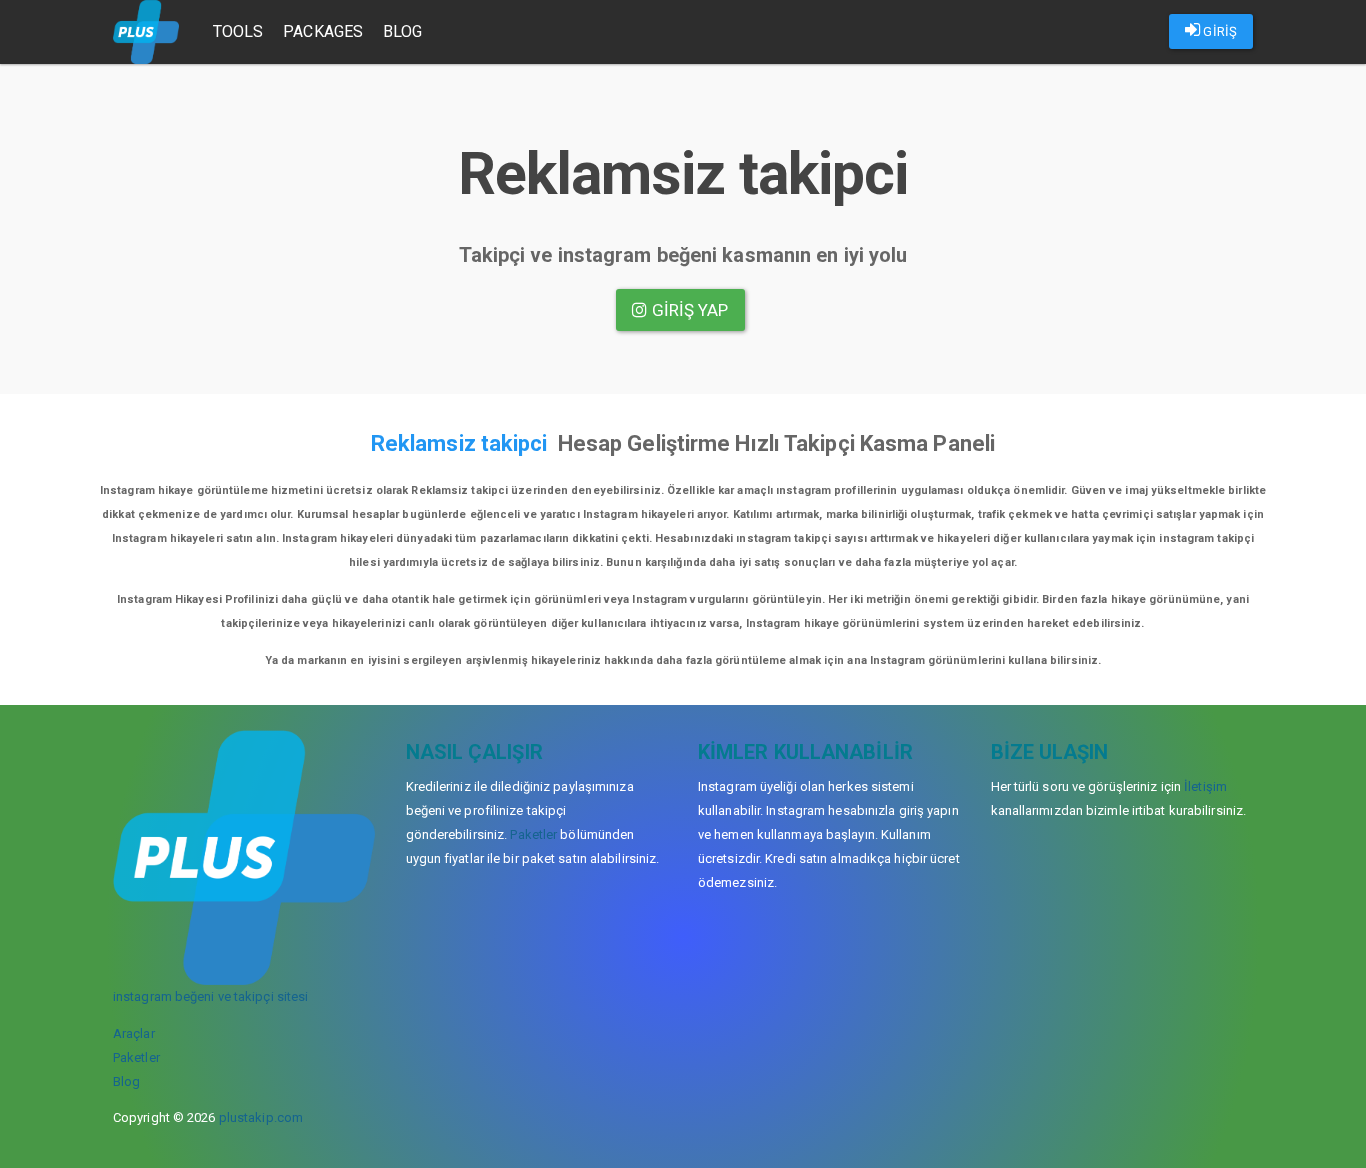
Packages (323, 31)
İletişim (1205, 786)
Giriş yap (688, 310)
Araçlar (134, 1033)
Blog (402, 31)
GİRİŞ (1218, 31)
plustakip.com (261, 1117)
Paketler (136, 1057)
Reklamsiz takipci (459, 443)
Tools (238, 31)
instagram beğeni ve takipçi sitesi (210, 996)
